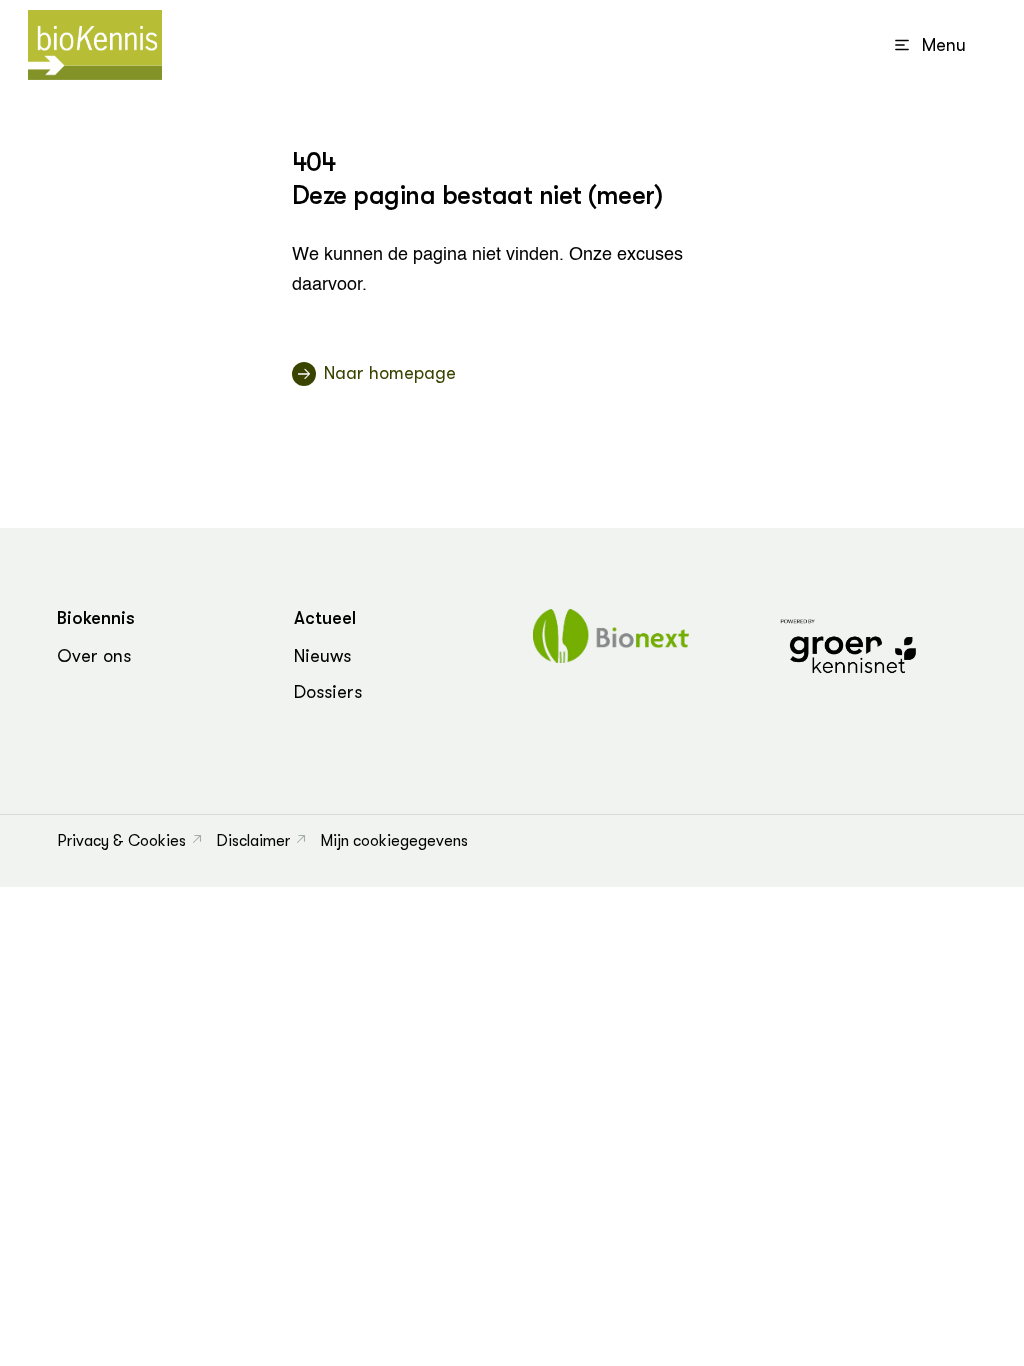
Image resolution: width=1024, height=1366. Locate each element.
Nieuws (322, 656)
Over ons (94, 656)
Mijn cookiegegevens (394, 841)
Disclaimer (253, 841)
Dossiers (328, 692)
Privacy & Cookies (121, 841)
